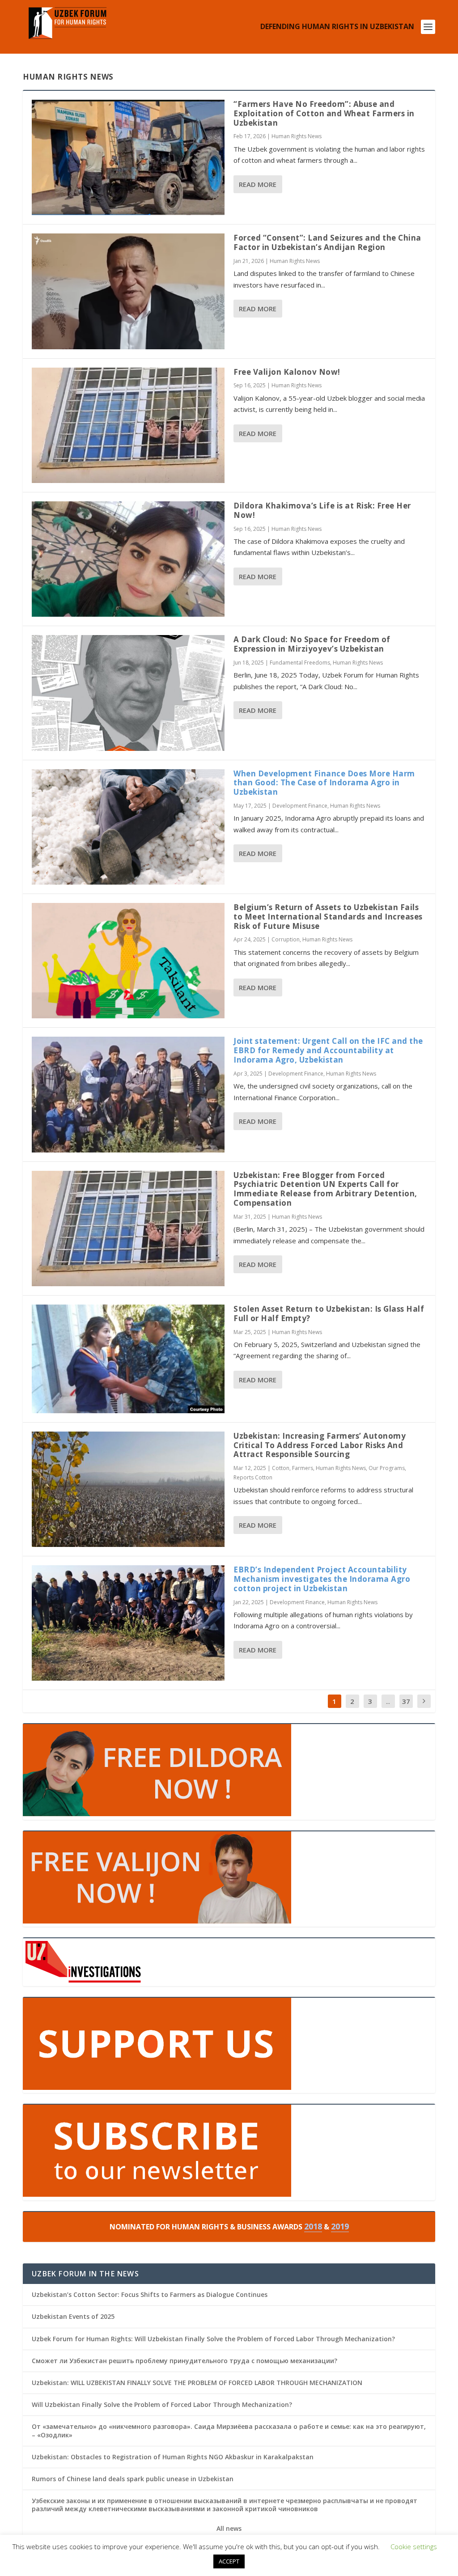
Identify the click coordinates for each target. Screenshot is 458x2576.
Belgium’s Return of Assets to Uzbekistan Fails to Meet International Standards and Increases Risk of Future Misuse (328, 917)
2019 (340, 2226)
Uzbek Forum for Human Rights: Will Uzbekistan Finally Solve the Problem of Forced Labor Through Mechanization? (213, 2339)
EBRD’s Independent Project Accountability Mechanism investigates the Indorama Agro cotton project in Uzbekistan (322, 1579)
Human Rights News (297, 136)
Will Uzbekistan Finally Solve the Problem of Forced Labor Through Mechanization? (162, 2404)
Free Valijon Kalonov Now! (287, 372)
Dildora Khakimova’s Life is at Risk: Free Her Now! (322, 510)
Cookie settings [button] (414, 2546)
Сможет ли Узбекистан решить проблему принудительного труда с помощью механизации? (184, 2361)
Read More (258, 184)
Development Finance (300, 806)
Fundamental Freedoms (300, 663)
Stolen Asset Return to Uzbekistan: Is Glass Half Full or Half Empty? (329, 1313)
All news (229, 2529)
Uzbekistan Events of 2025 (73, 2316)
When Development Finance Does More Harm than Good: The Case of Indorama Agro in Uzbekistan (324, 783)
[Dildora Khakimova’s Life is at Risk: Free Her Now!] (128, 559)
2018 (313, 2226)
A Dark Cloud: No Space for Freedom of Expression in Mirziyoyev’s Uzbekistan (312, 644)
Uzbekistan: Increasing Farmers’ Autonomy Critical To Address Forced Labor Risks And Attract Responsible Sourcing (320, 1445)
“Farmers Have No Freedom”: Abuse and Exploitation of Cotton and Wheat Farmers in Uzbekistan (324, 113)
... (388, 1701)
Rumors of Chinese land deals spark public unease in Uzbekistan (133, 2479)
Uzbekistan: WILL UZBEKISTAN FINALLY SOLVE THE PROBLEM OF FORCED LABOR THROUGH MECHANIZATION (197, 2383)
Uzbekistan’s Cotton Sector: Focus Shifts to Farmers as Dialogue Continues (150, 2294)
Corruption (286, 939)
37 (406, 1701)
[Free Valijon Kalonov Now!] (128, 425)
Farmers (303, 1468)
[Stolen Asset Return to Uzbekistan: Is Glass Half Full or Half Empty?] (128, 1359)
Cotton (281, 1468)
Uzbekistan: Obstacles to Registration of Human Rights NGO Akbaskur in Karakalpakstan (173, 2457)
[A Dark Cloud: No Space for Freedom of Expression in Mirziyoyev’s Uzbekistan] (128, 693)
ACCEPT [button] (229, 2561)
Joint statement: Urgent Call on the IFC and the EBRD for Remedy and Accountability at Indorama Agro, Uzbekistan (328, 1050)
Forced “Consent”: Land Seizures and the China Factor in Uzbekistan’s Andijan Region (327, 242)
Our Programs (387, 1468)
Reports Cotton (253, 1477)
